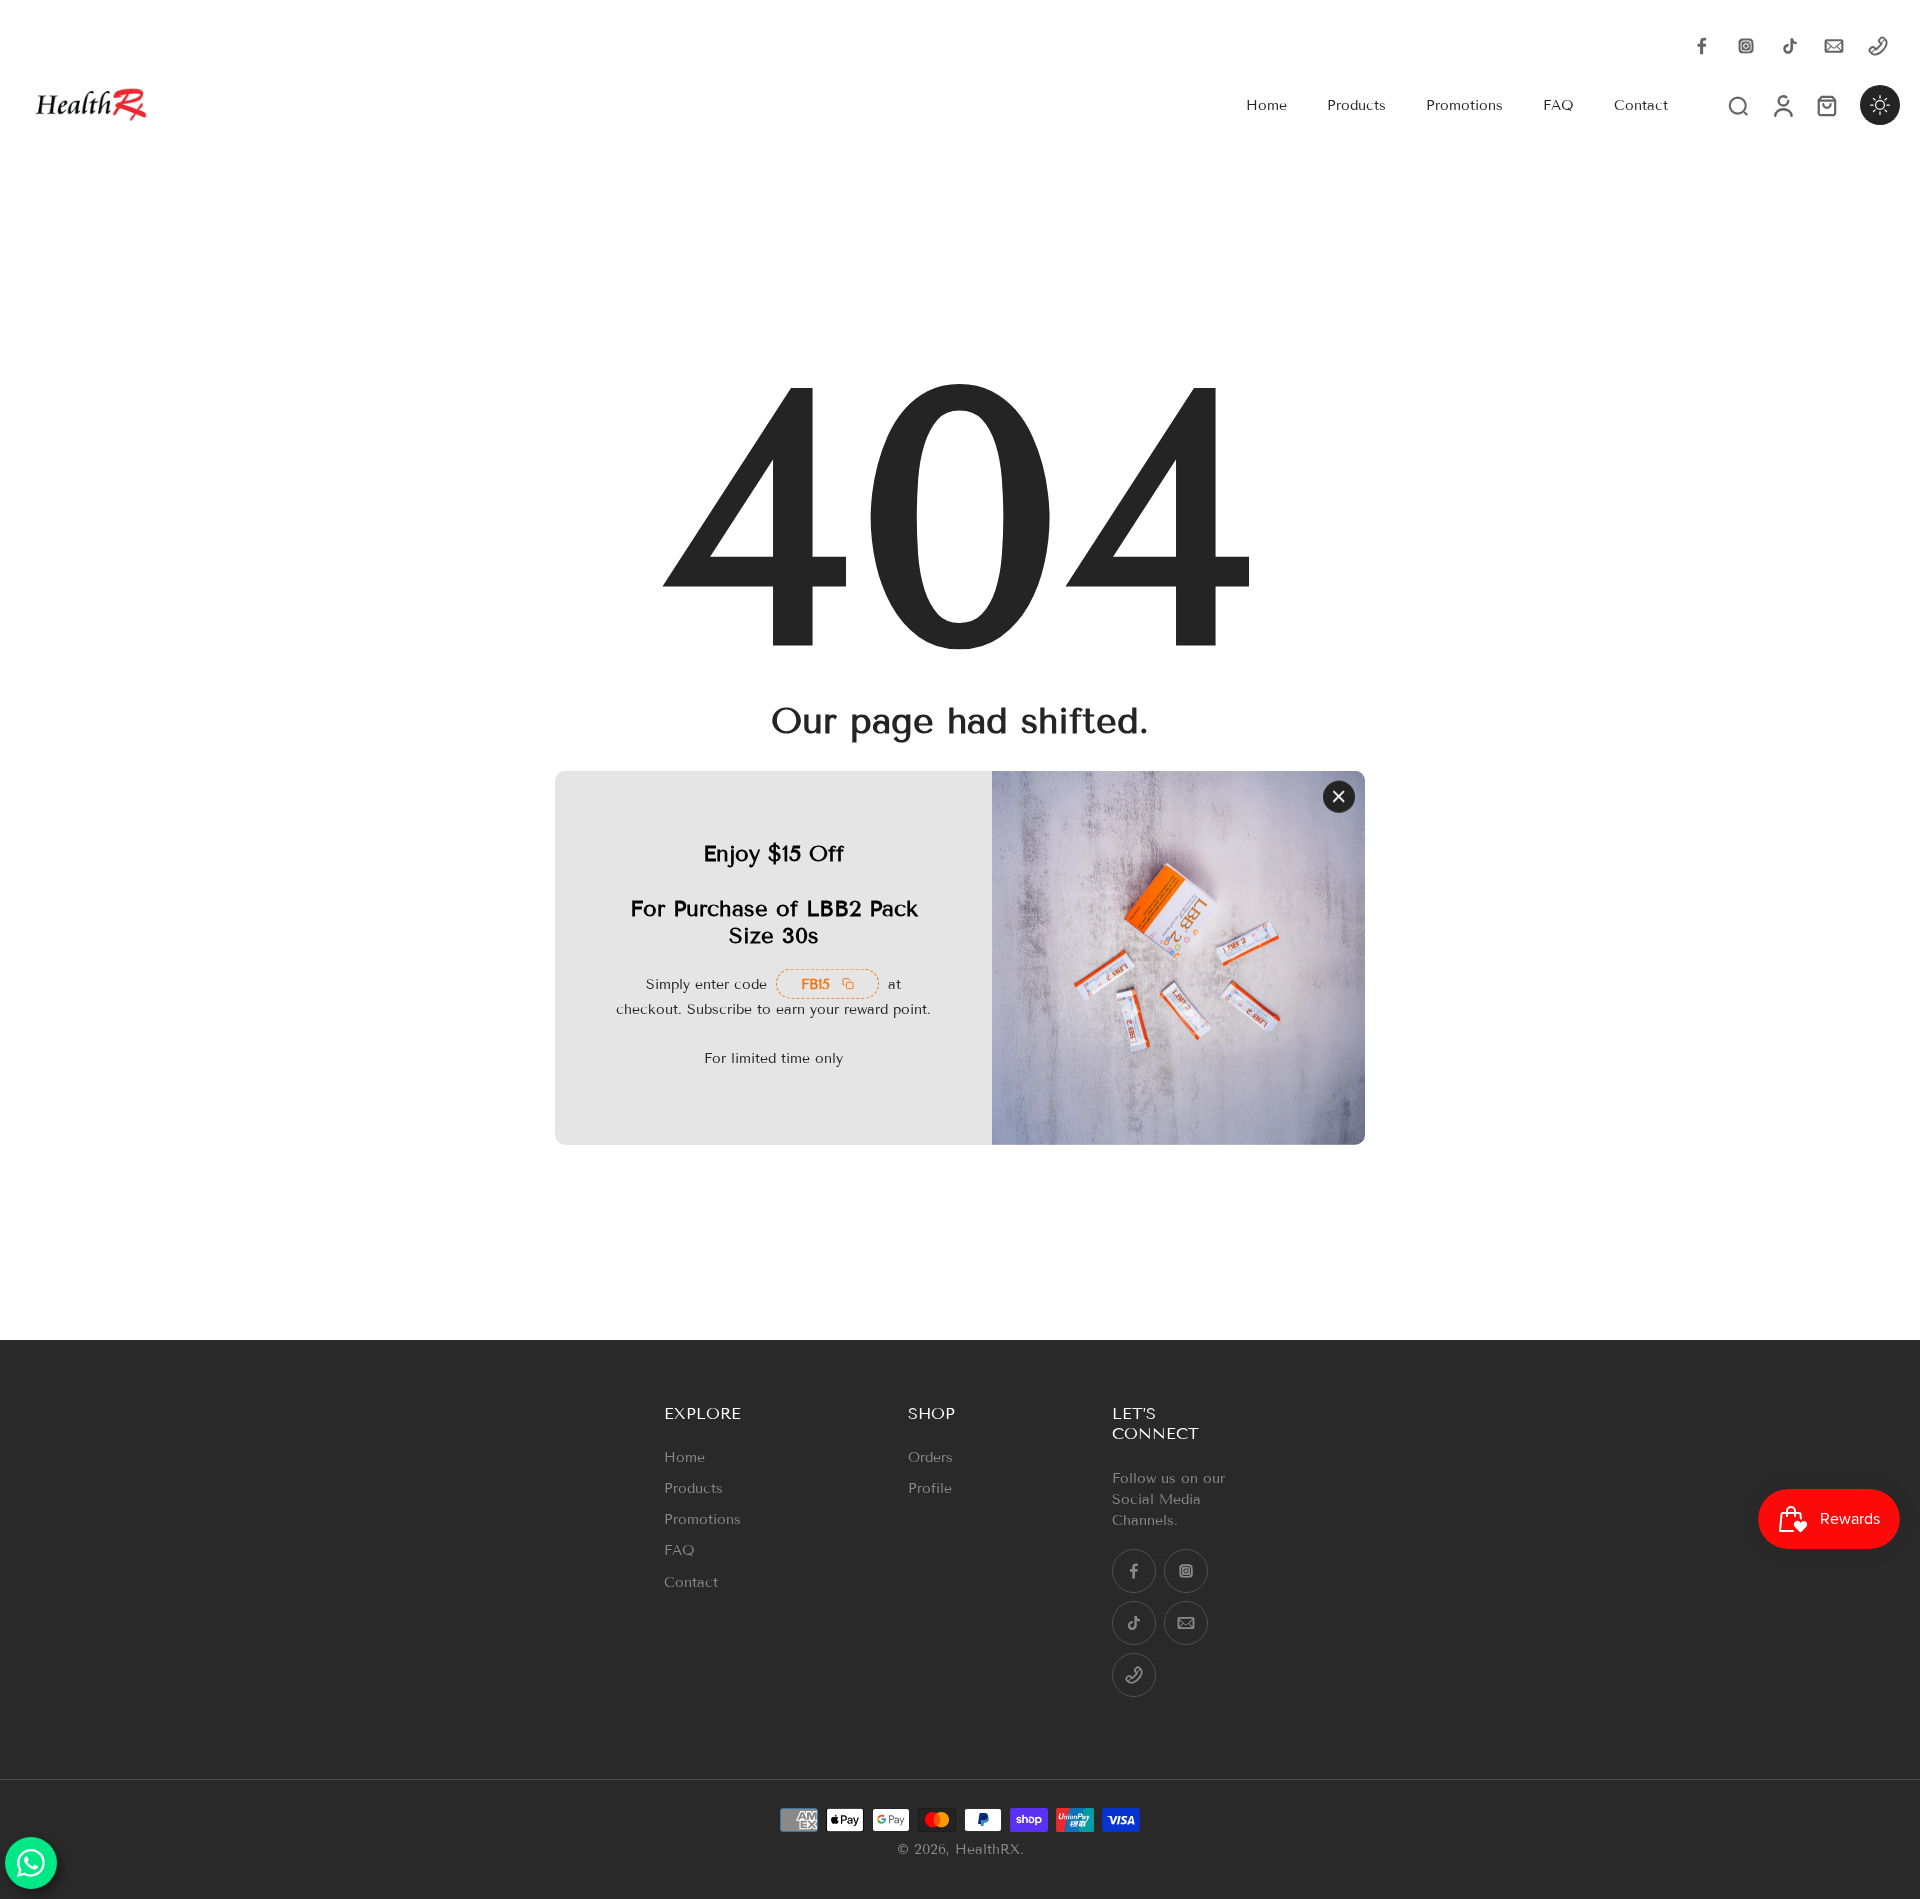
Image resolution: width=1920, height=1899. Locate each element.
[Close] (1339, 796)
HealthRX (987, 1849)
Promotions (702, 1519)
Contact (691, 1582)
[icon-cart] (1826, 105)
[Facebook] (1702, 46)
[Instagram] (1746, 46)
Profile (930, 1488)
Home (684, 1457)
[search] (1738, 105)
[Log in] (1782, 105)
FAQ (679, 1550)
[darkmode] (1880, 105)
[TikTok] (1790, 46)
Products (693, 1488)
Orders (930, 1457)
